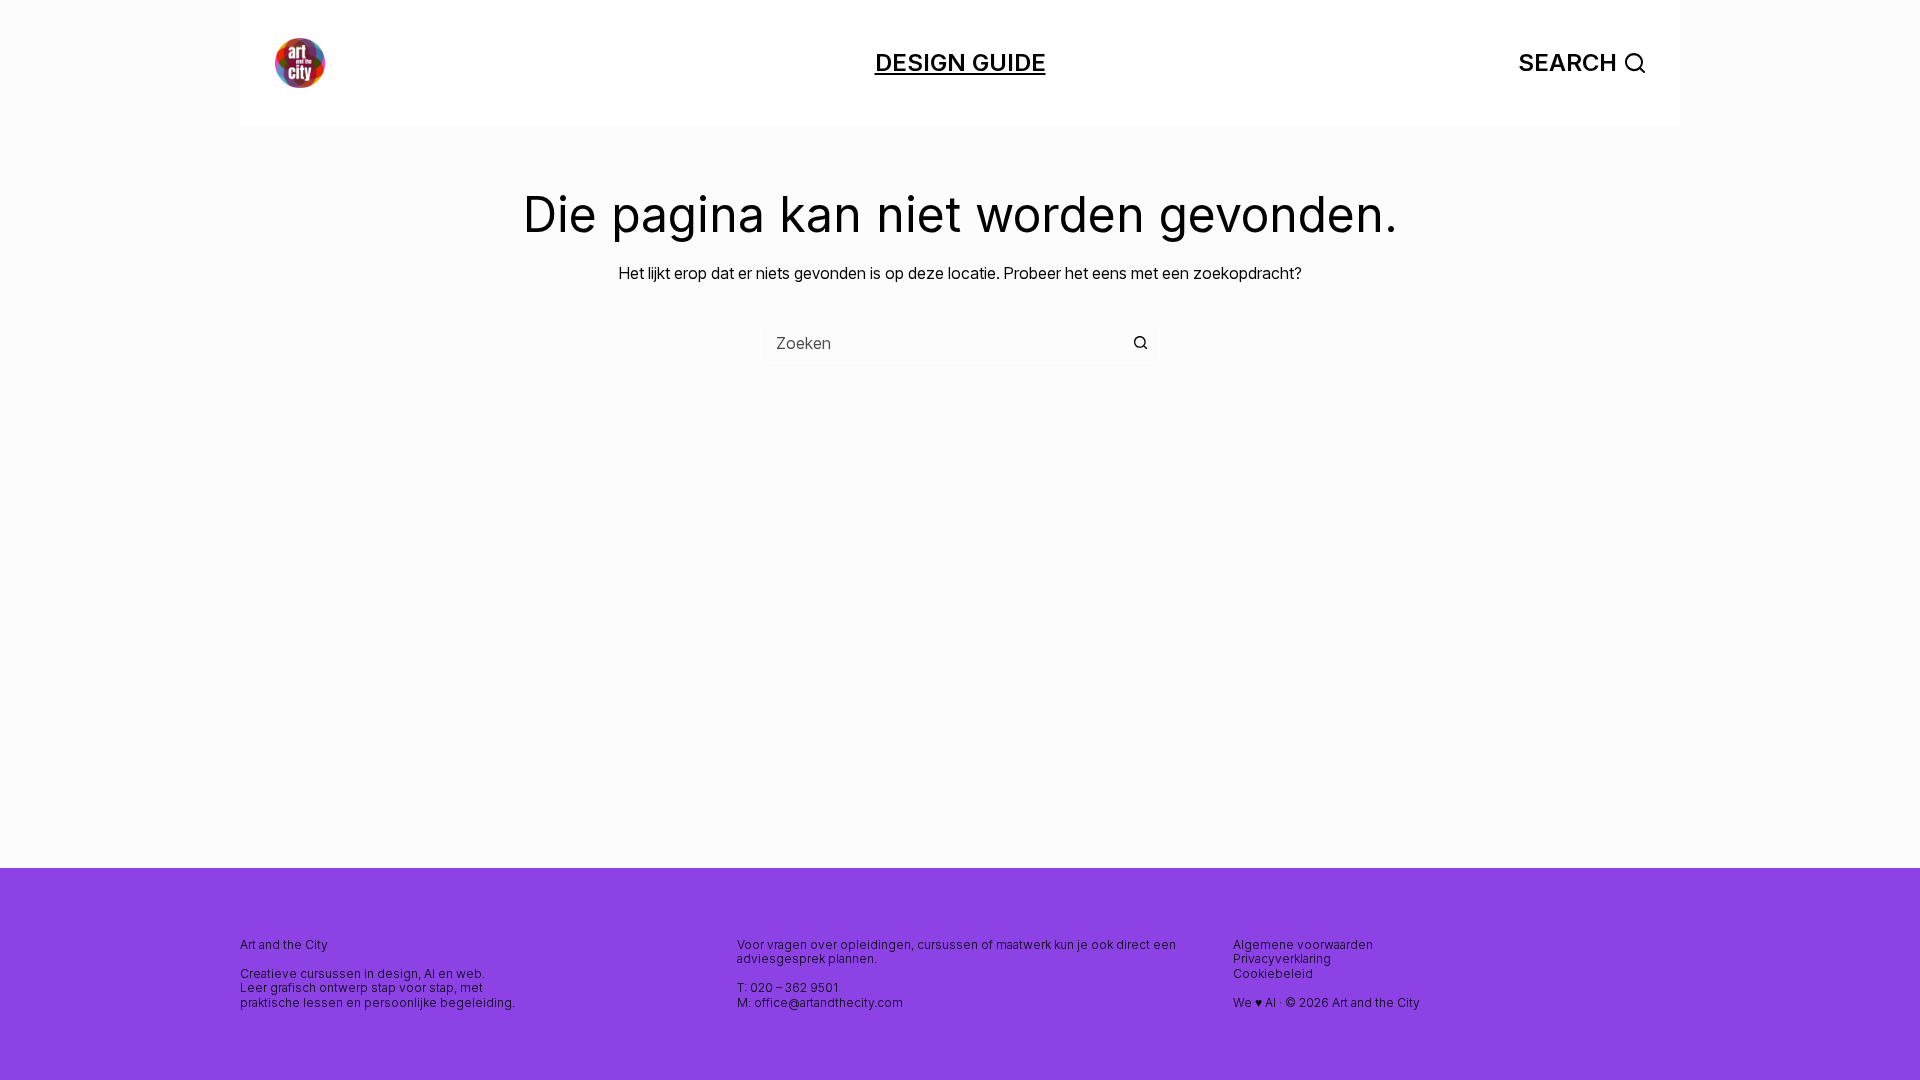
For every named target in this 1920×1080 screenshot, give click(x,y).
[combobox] (941, 343)
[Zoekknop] (1140, 343)
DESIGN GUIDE (960, 62)
